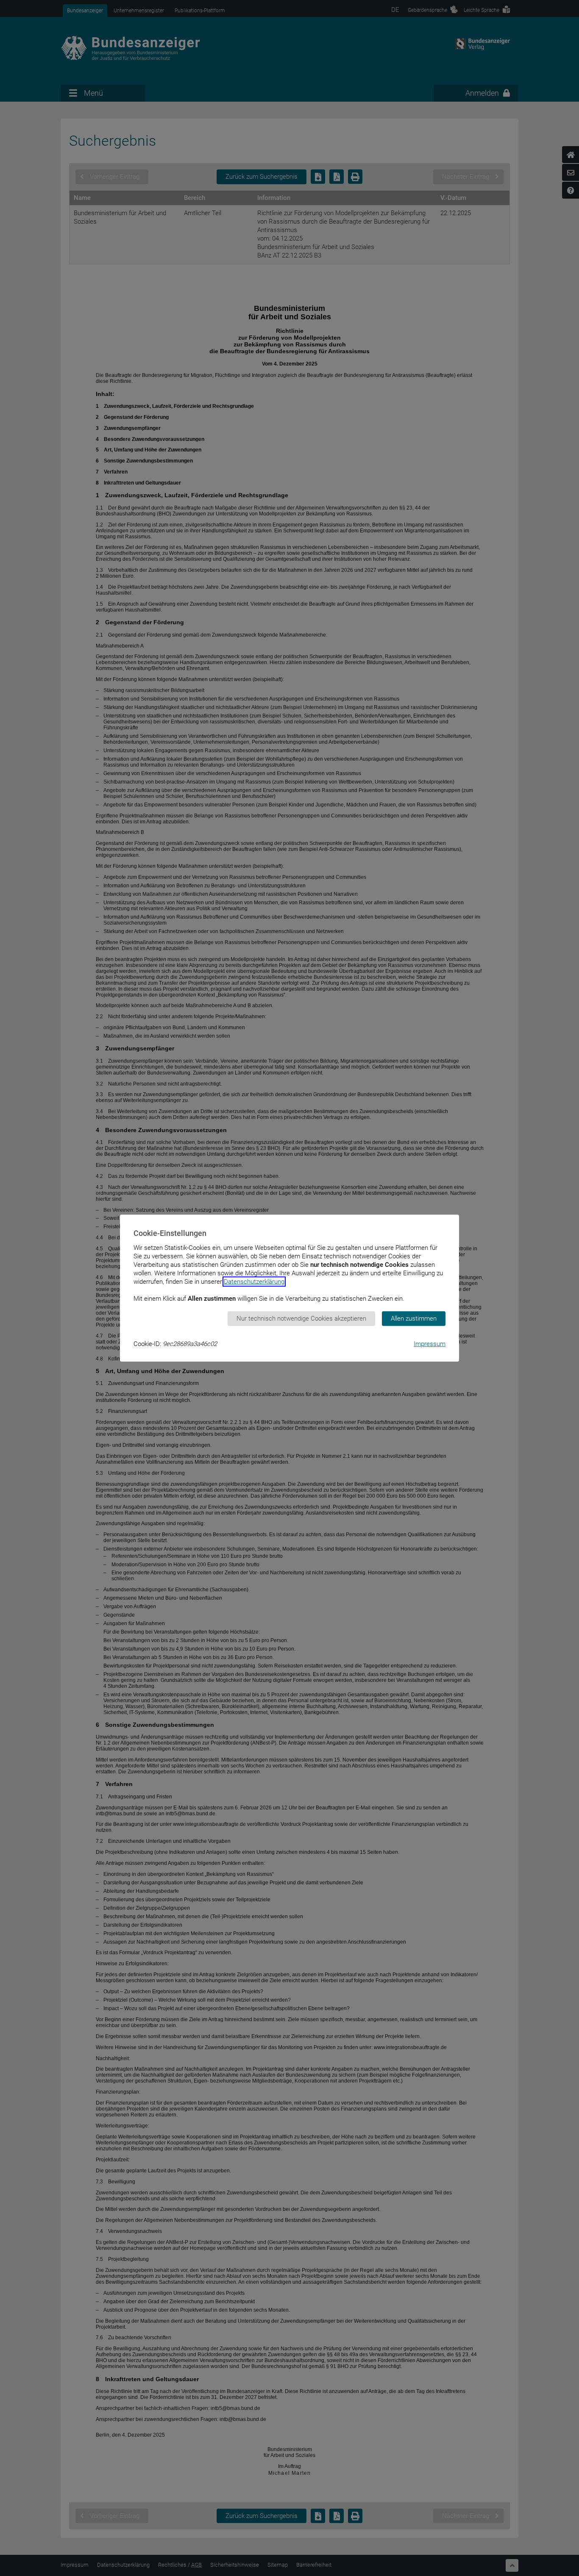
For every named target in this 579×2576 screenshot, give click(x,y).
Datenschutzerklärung (254, 1282)
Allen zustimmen (414, 1318)
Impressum (430, 1343)
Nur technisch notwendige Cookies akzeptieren (301, 1318)
